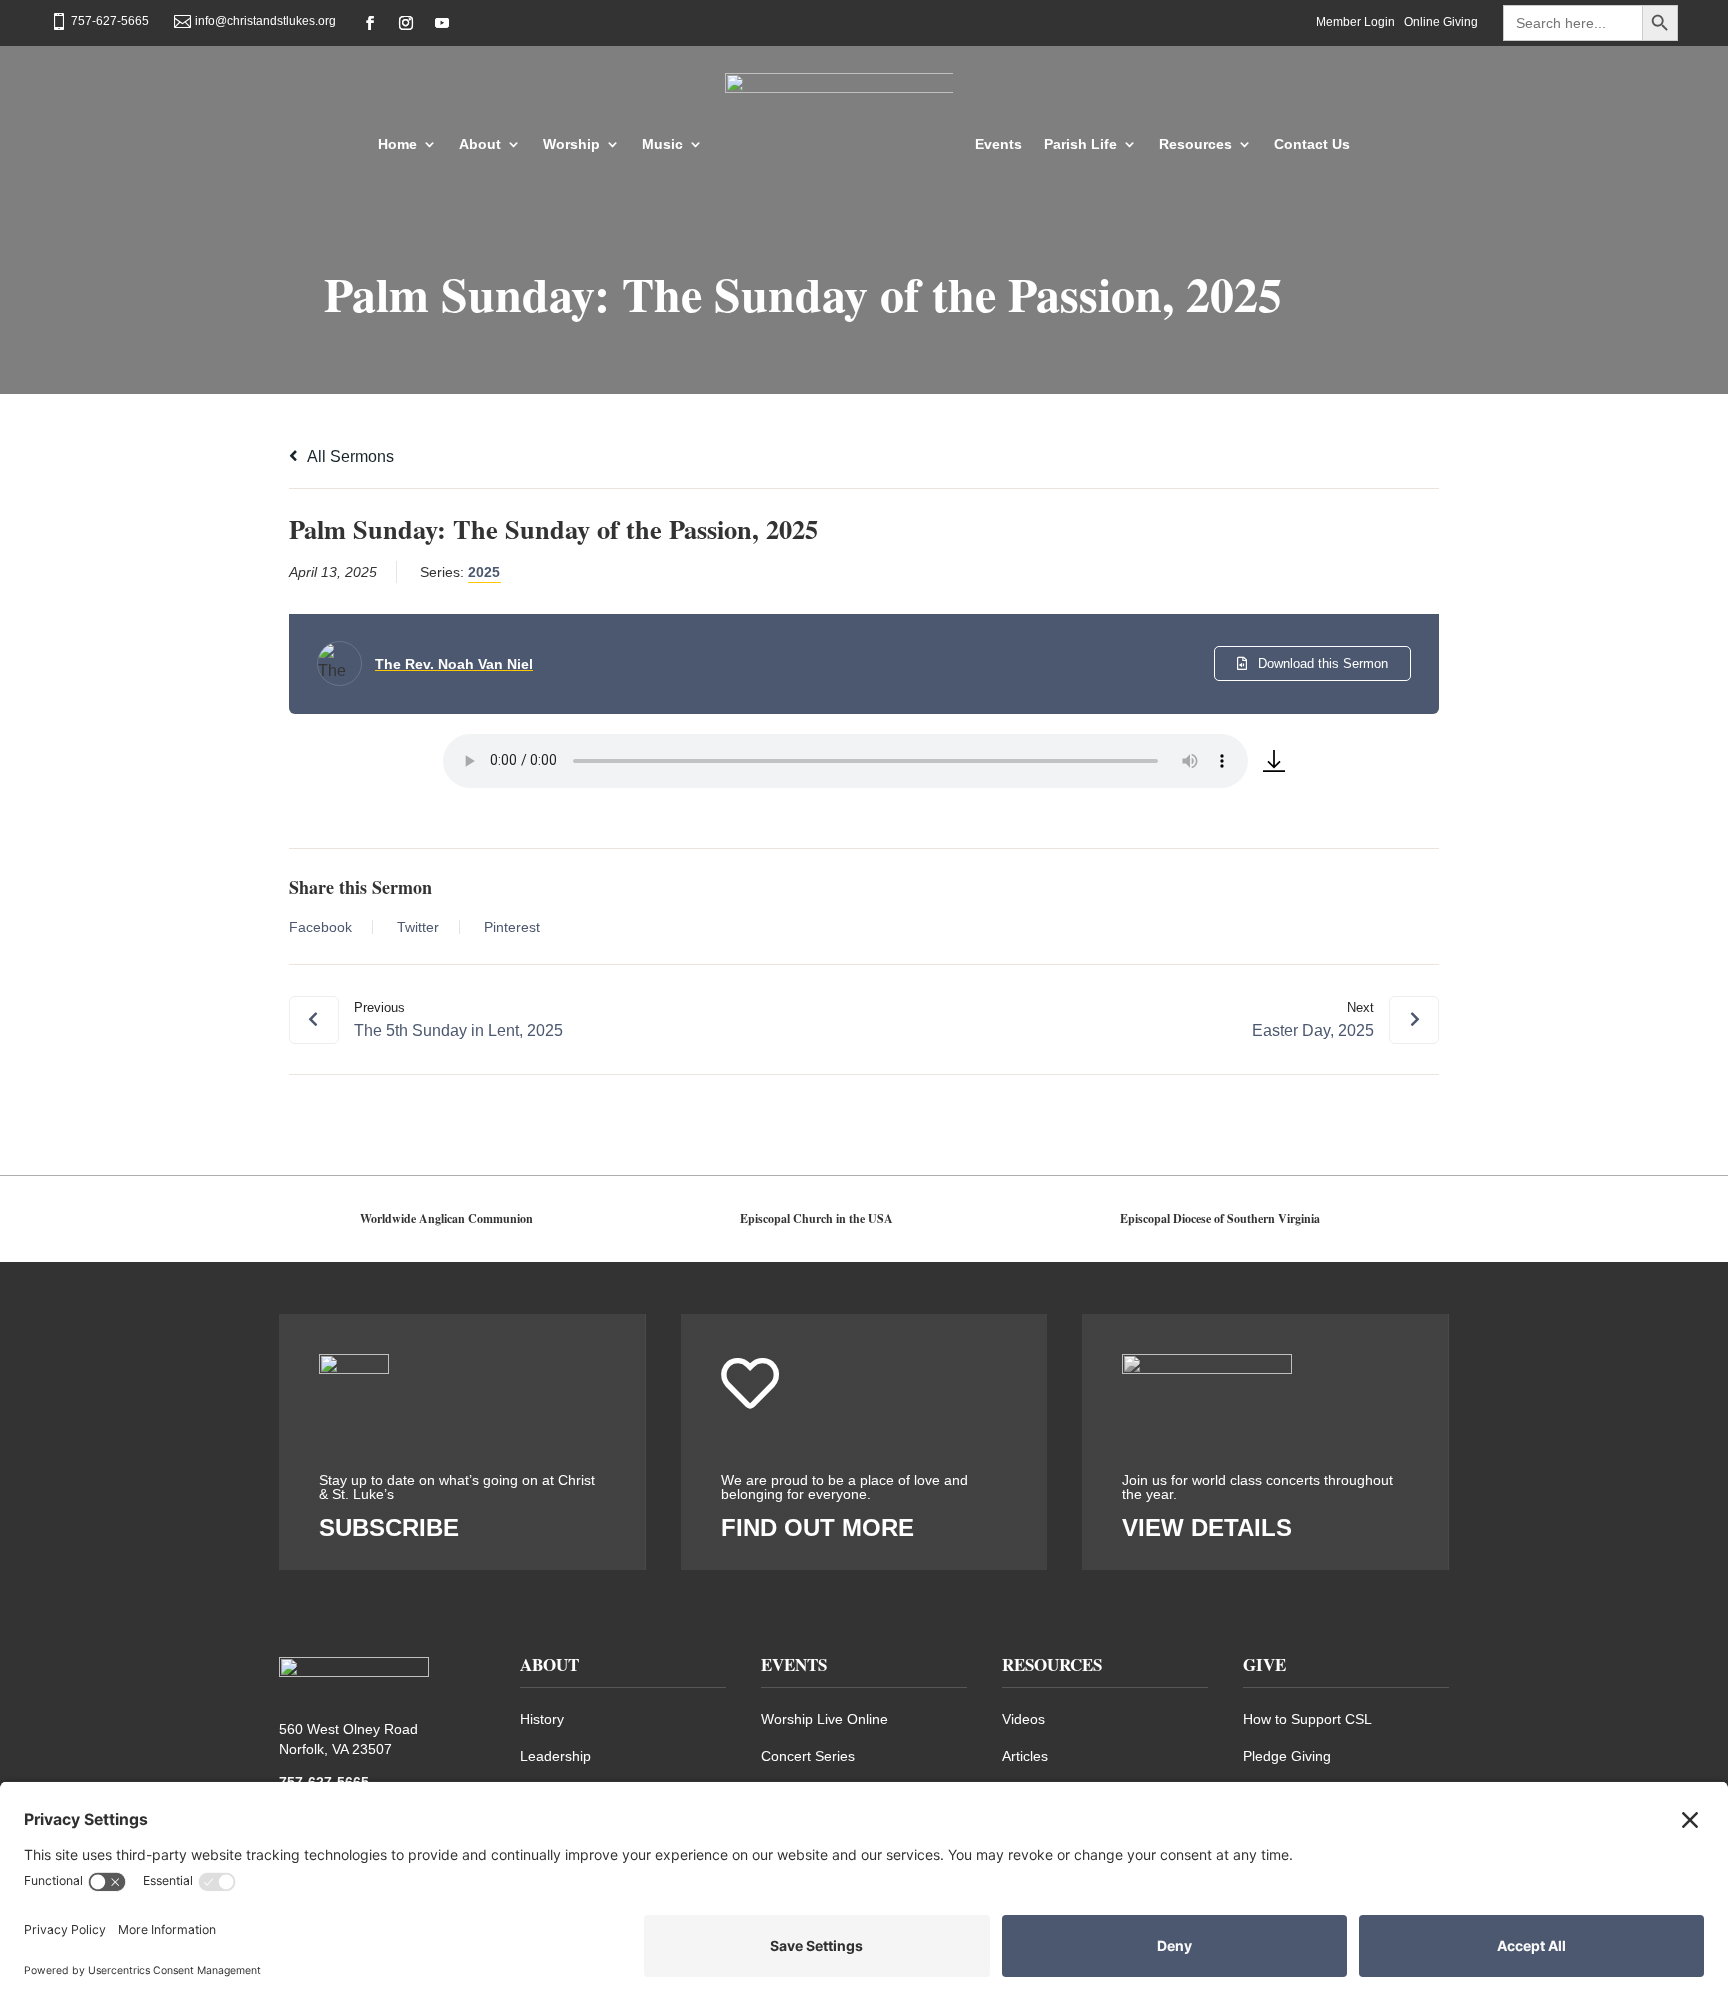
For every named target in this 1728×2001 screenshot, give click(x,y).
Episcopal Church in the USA (816, 1218)
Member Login (1355, 22)
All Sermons (349, 456)
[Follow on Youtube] (442, 23)
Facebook (320, 927)
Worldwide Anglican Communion (446, 1218)
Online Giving (1441, 22)
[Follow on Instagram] (406, 23)
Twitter (418, 927)
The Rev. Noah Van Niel (454, 664)
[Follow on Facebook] (370, 23)
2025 (484, 572)
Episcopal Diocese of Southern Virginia (1220, 1218)
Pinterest (512, 927)
